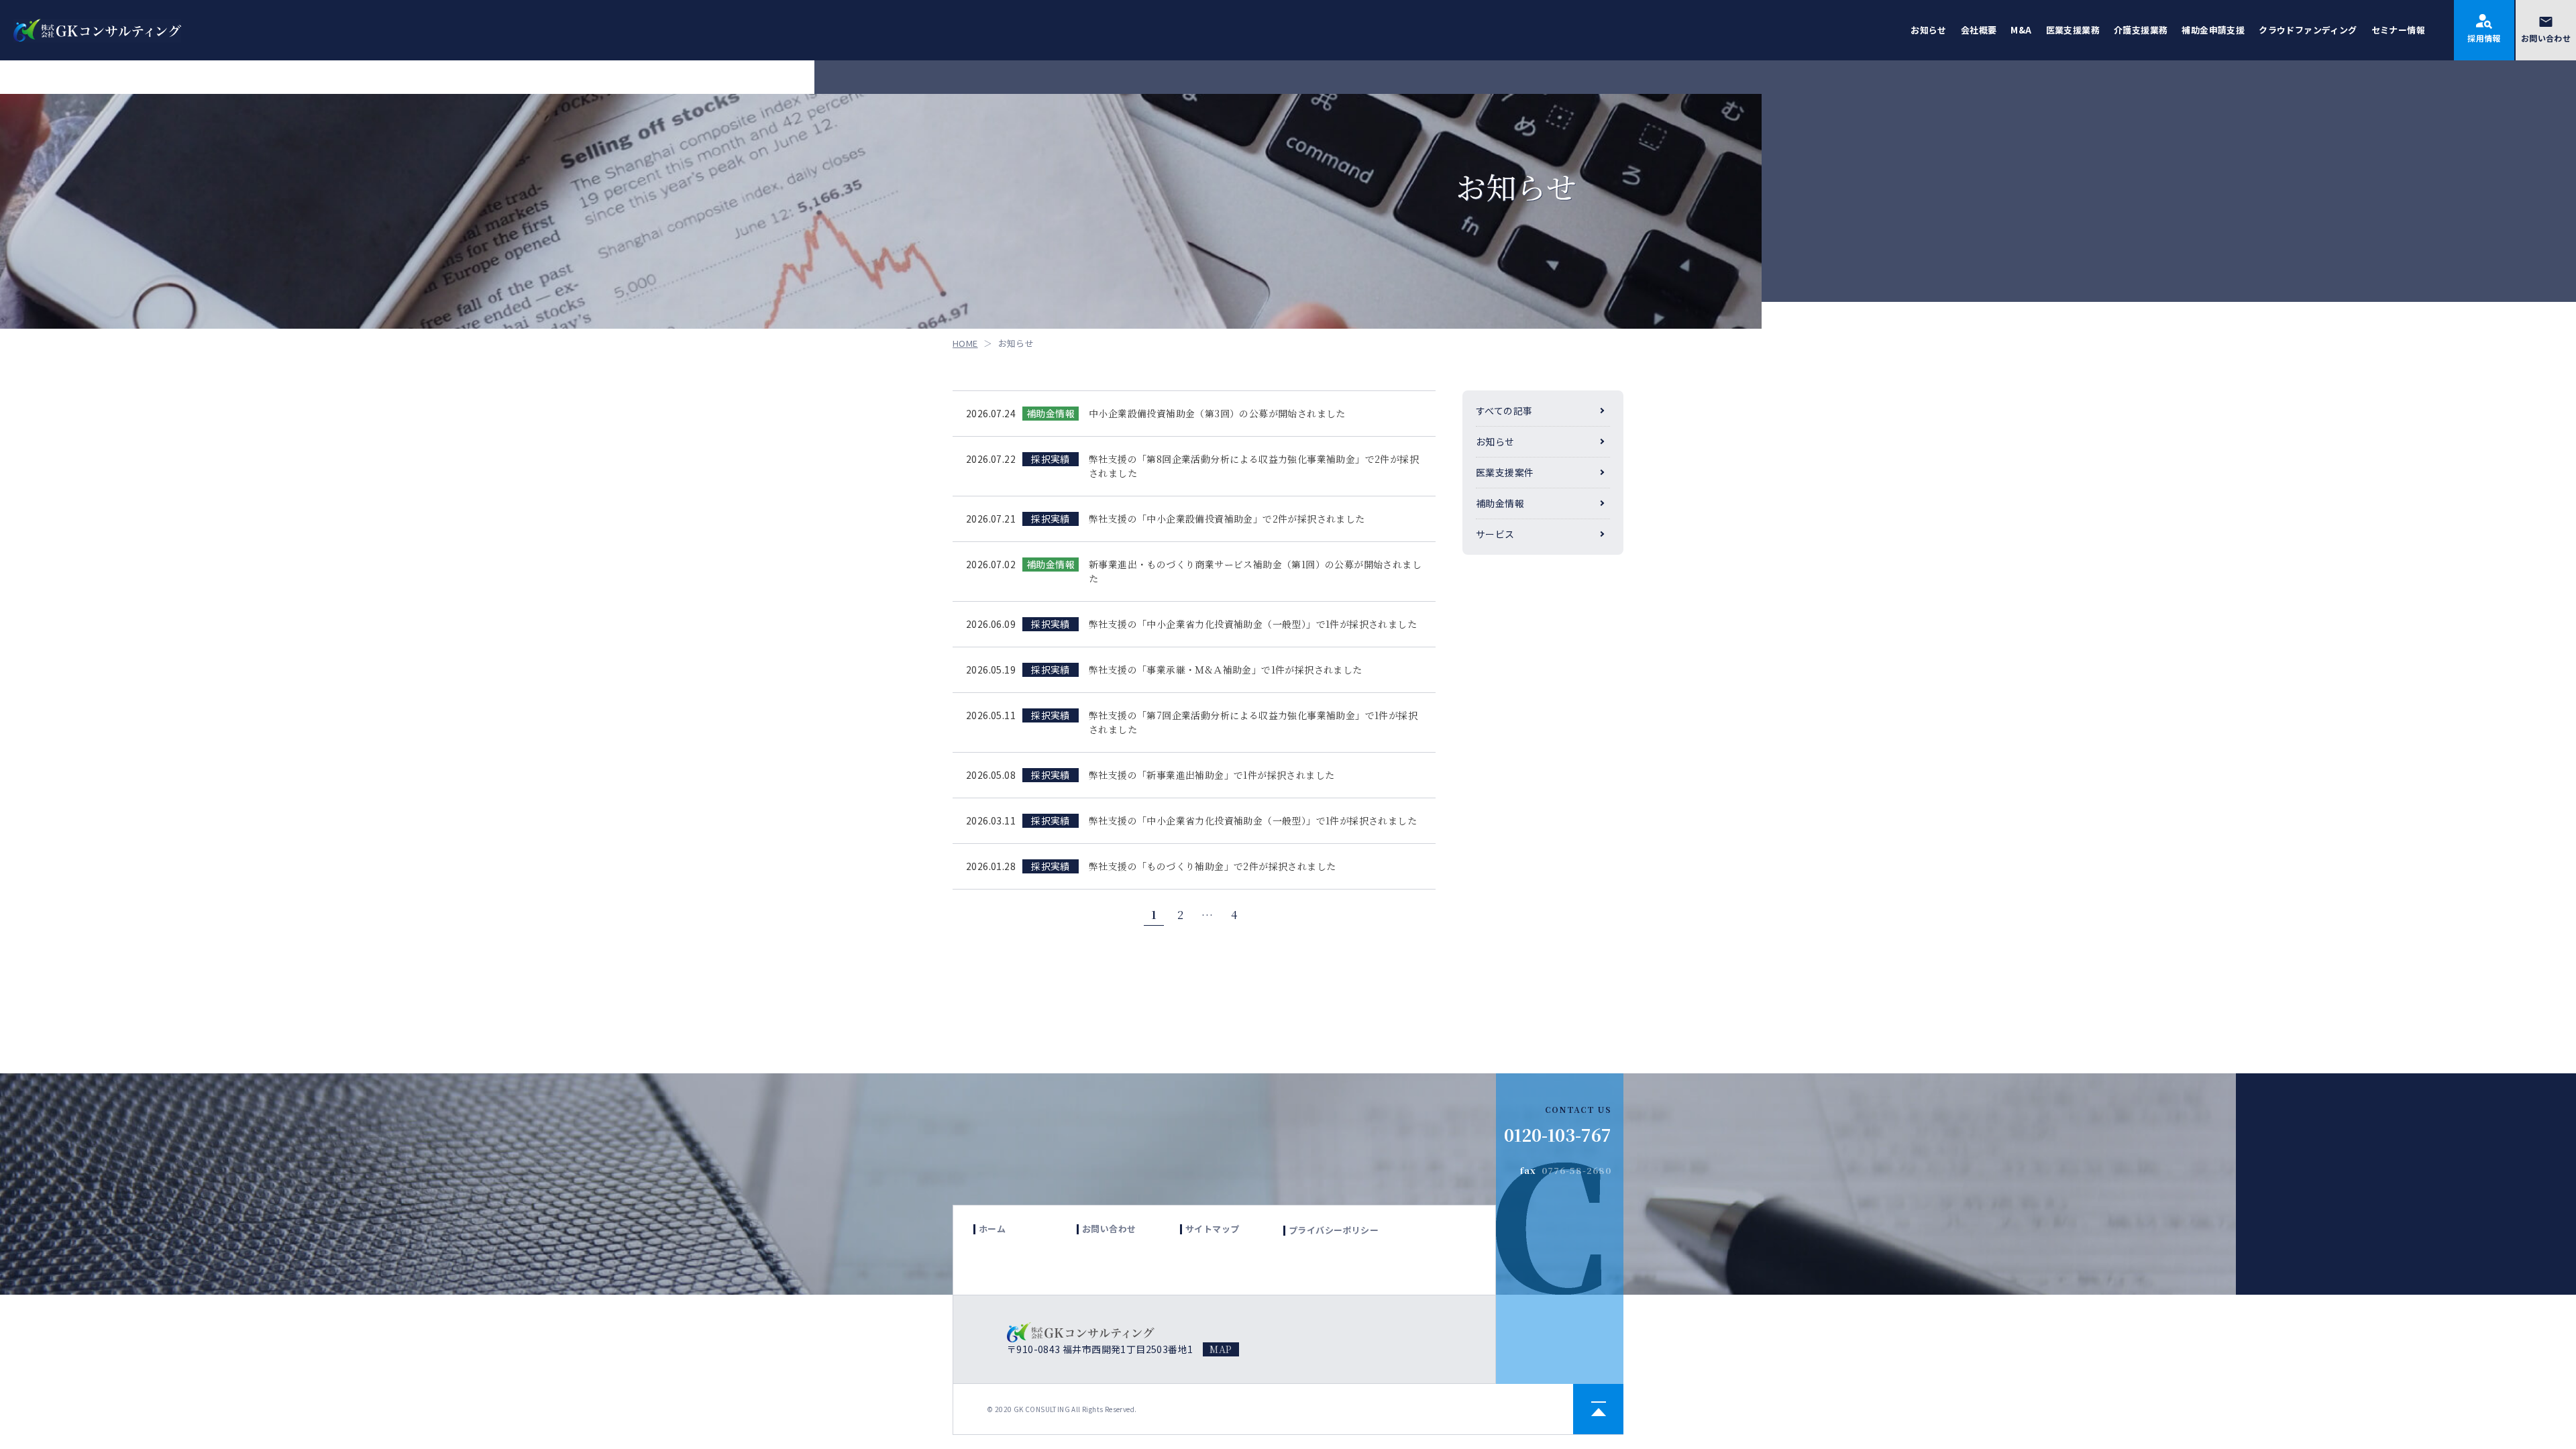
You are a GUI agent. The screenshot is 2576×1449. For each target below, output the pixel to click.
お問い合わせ (2546, 38)
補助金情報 (1500, 503)
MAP (1221, 1349)
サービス (1495, 534)
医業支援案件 (1505, 472)
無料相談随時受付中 (2502, 992)
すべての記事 (1504, 411)
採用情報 (2484, 38)
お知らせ (1495, 441)
